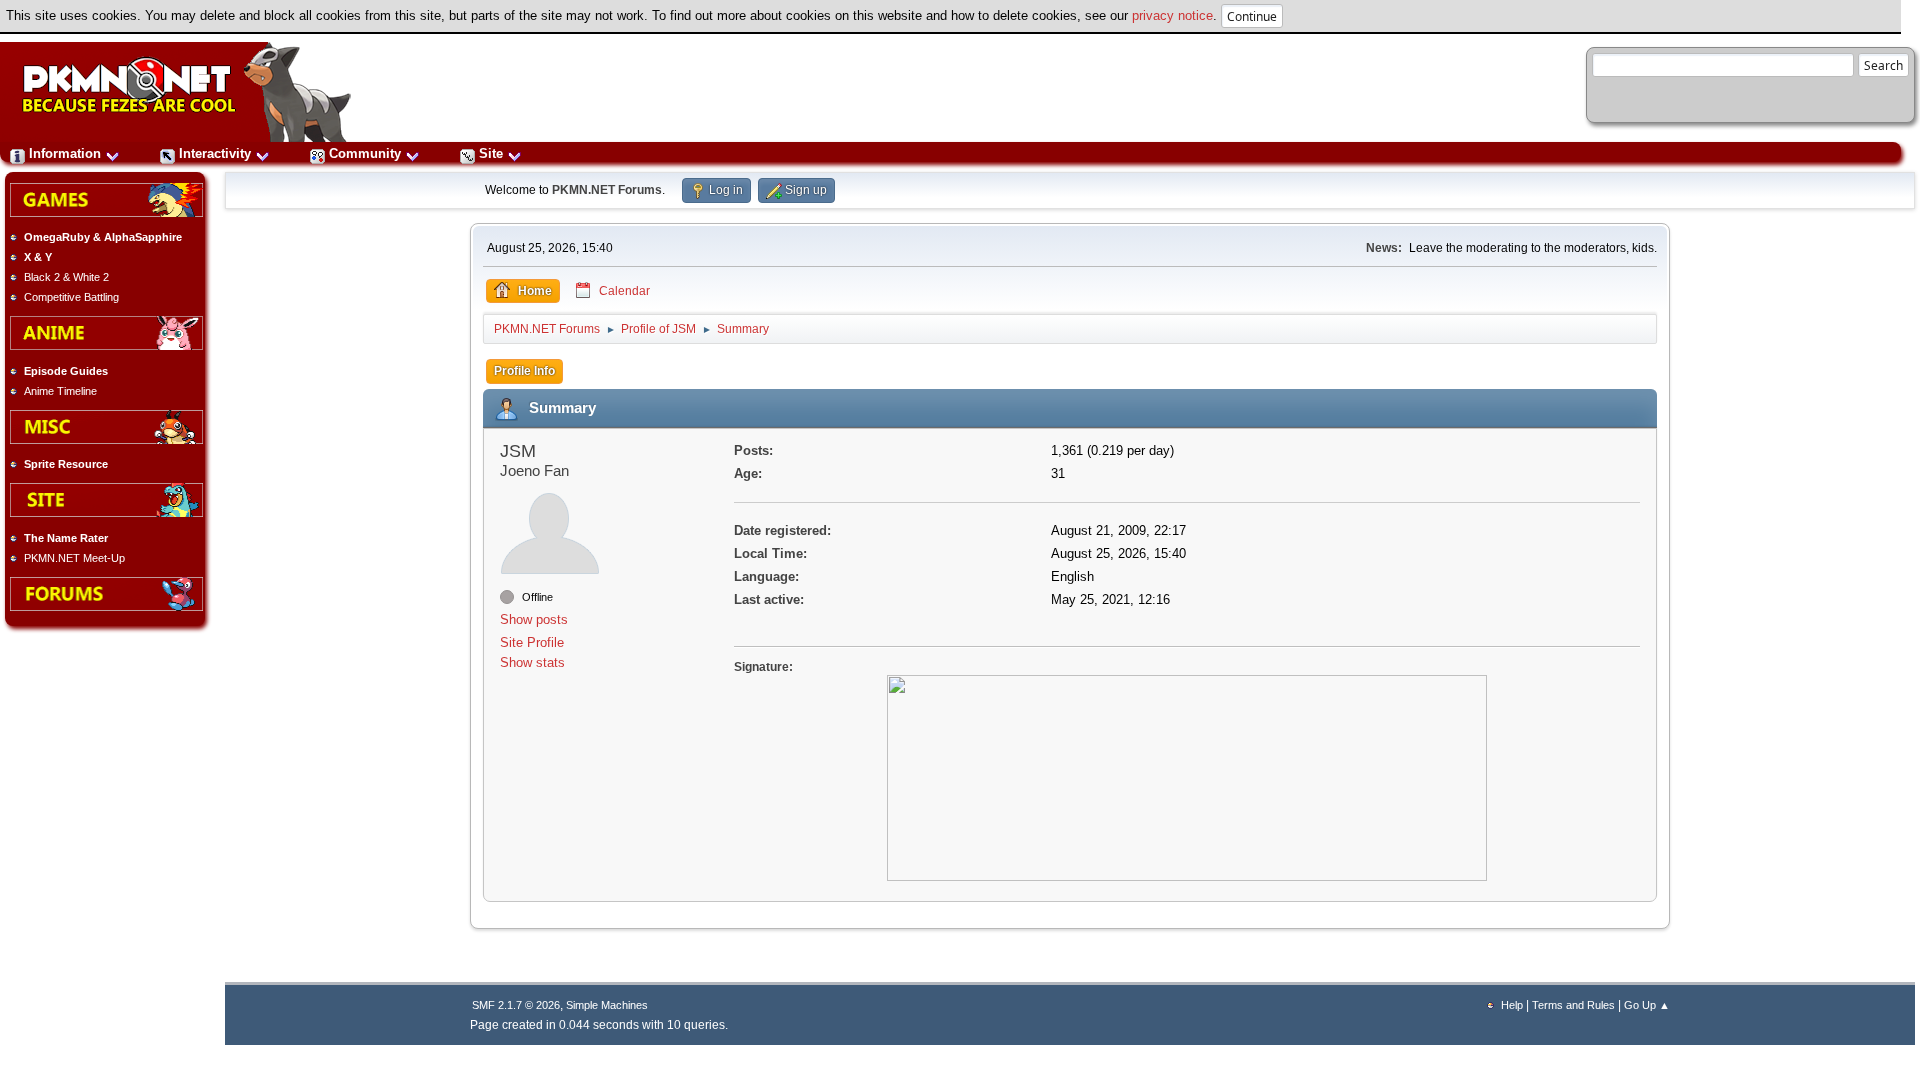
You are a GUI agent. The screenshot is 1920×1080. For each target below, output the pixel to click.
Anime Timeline (60, 391)
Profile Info (524, 371)
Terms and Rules (1573, 1005)
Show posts (534, 619)
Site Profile (532, 642)
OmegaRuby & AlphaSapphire (103, 237)
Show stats (532, 662)
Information (65, 153)
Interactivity (215, 153)
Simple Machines (607, 1005)
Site (491, 153)
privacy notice (1172, 15)
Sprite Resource (66, 464)
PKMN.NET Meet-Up (74, 558)
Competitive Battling (71, 297)
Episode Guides (66, 371)
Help (1512, 1005)
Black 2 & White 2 (66, 277)
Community (365, 153)
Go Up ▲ (1647, 1005)
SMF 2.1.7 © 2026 (516, 1005)
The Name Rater (66, 538)
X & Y (38, 257)
